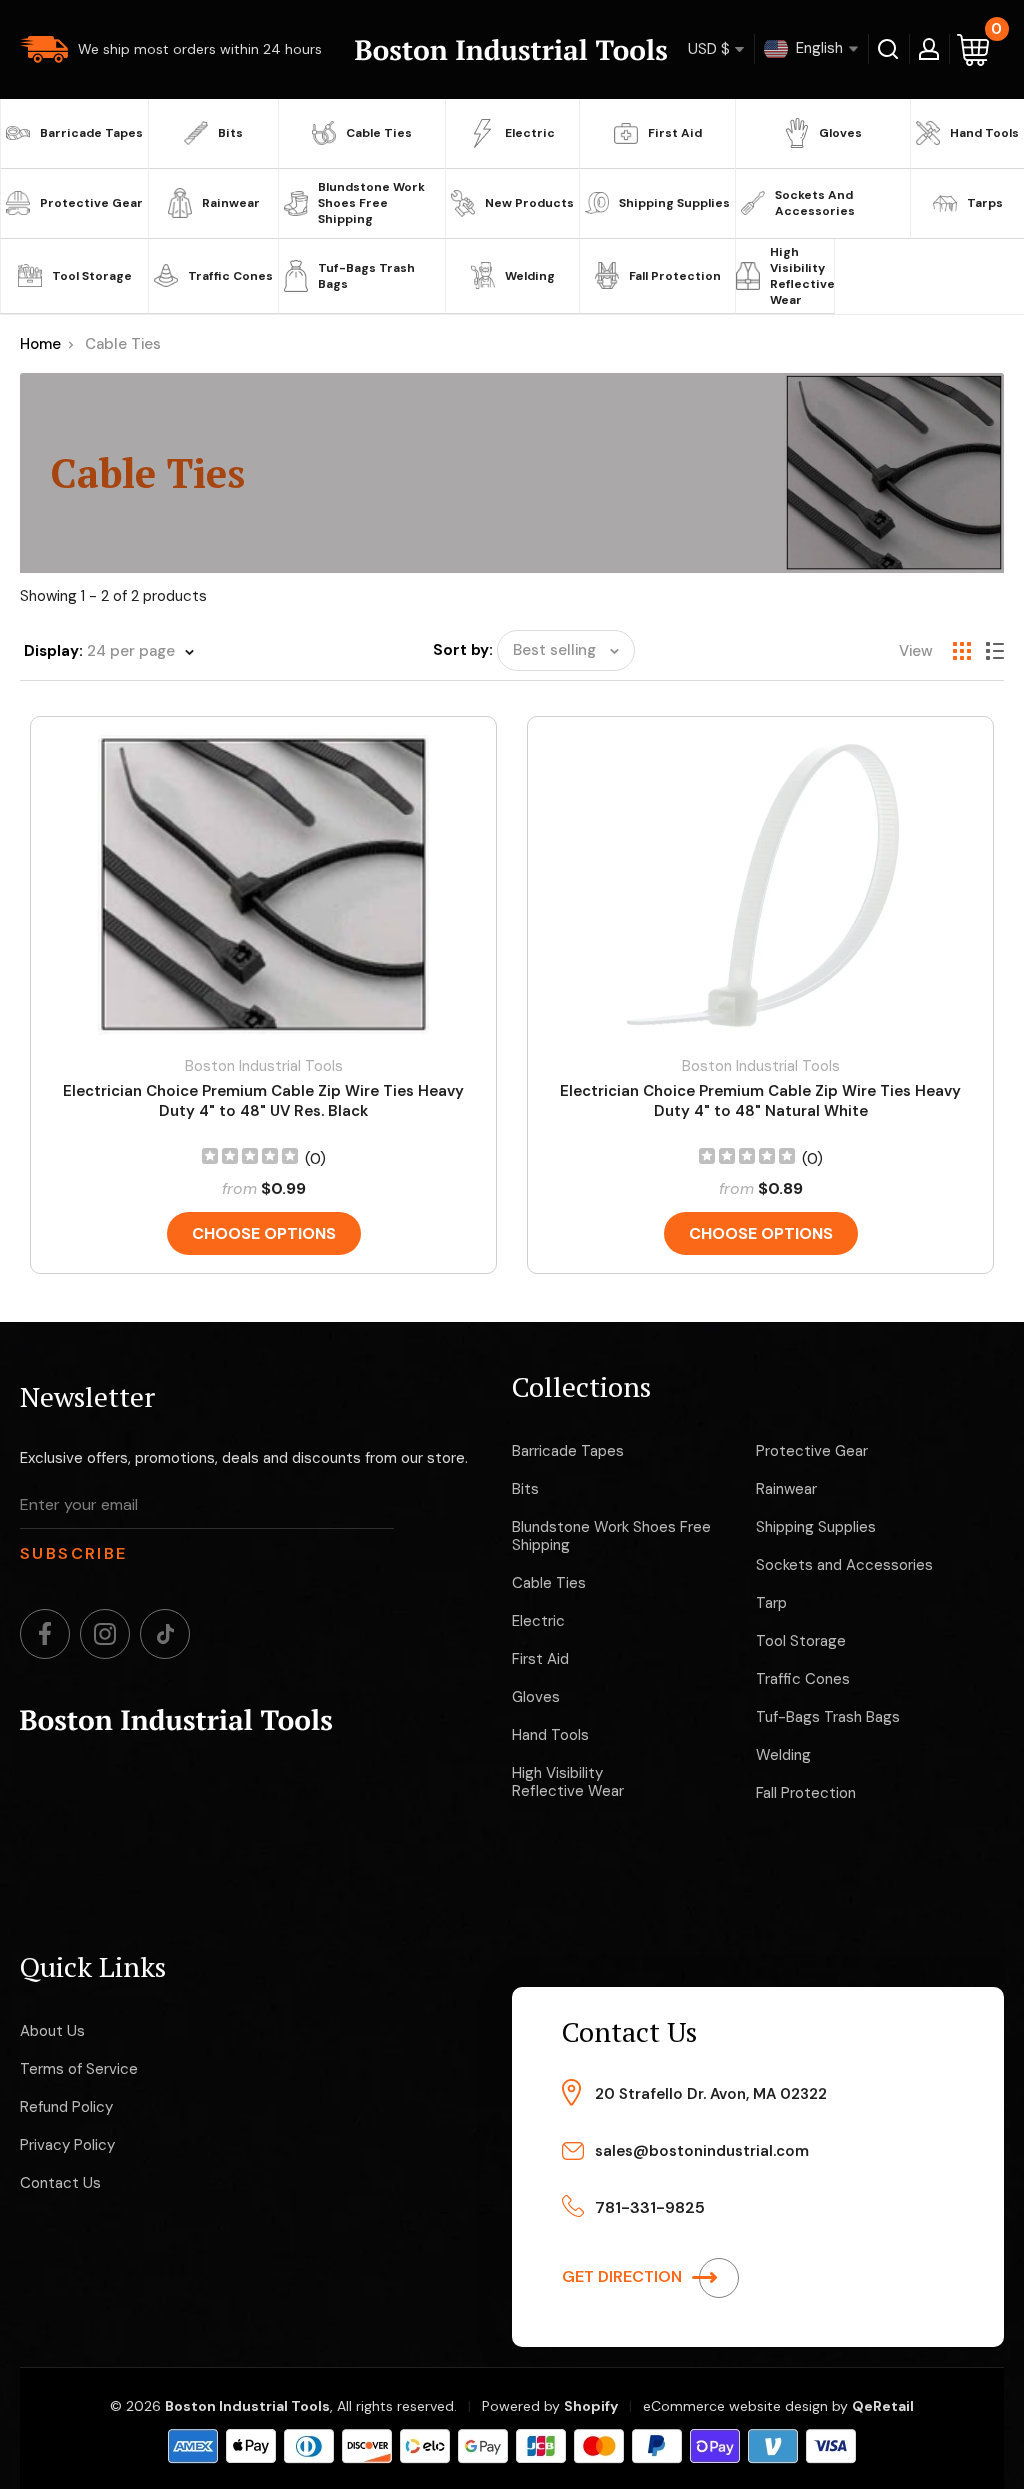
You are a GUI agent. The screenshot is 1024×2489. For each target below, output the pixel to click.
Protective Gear (91, 203)
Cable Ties (379, 133)
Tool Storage (92, 276)
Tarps (985, 203)
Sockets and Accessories (815, 203)
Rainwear (231, 203)
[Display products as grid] (962, 651)
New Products (529, 203)
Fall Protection (675, 276)
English (817, 48)
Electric (530, 133)
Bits (230, 133)
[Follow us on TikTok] (165, 1634)
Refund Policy (66, 2107)
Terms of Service (79, 2069)
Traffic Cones (230, 276)
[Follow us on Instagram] (105, 1634)
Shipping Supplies (674, 203)
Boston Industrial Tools (264, 1066)
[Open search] (888, 49)
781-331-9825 (650, 2207)
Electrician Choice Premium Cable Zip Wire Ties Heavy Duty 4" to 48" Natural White (760, 1101)
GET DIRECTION (624, 2276)
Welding (530, 276)
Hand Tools (984, 133)
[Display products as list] (995, 651)
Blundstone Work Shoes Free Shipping (371, 203)
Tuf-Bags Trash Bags (366, 276)
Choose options (264, 1233)
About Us (52, 2031)
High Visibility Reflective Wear (799, 276)
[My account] (929, 49)
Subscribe (74, 1553)
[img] (250, 1158)
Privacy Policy (67, 2145)
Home (40, 344)
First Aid (675, 133)
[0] (974, 49)
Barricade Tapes (91, 133)
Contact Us (60, 2183)
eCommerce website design (735, 2406)
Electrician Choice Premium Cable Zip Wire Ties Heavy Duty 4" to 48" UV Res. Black (263, 1101)
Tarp (771, 1603)
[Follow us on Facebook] (45, 1634)
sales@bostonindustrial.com (702, 2151)
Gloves (840, 133)
